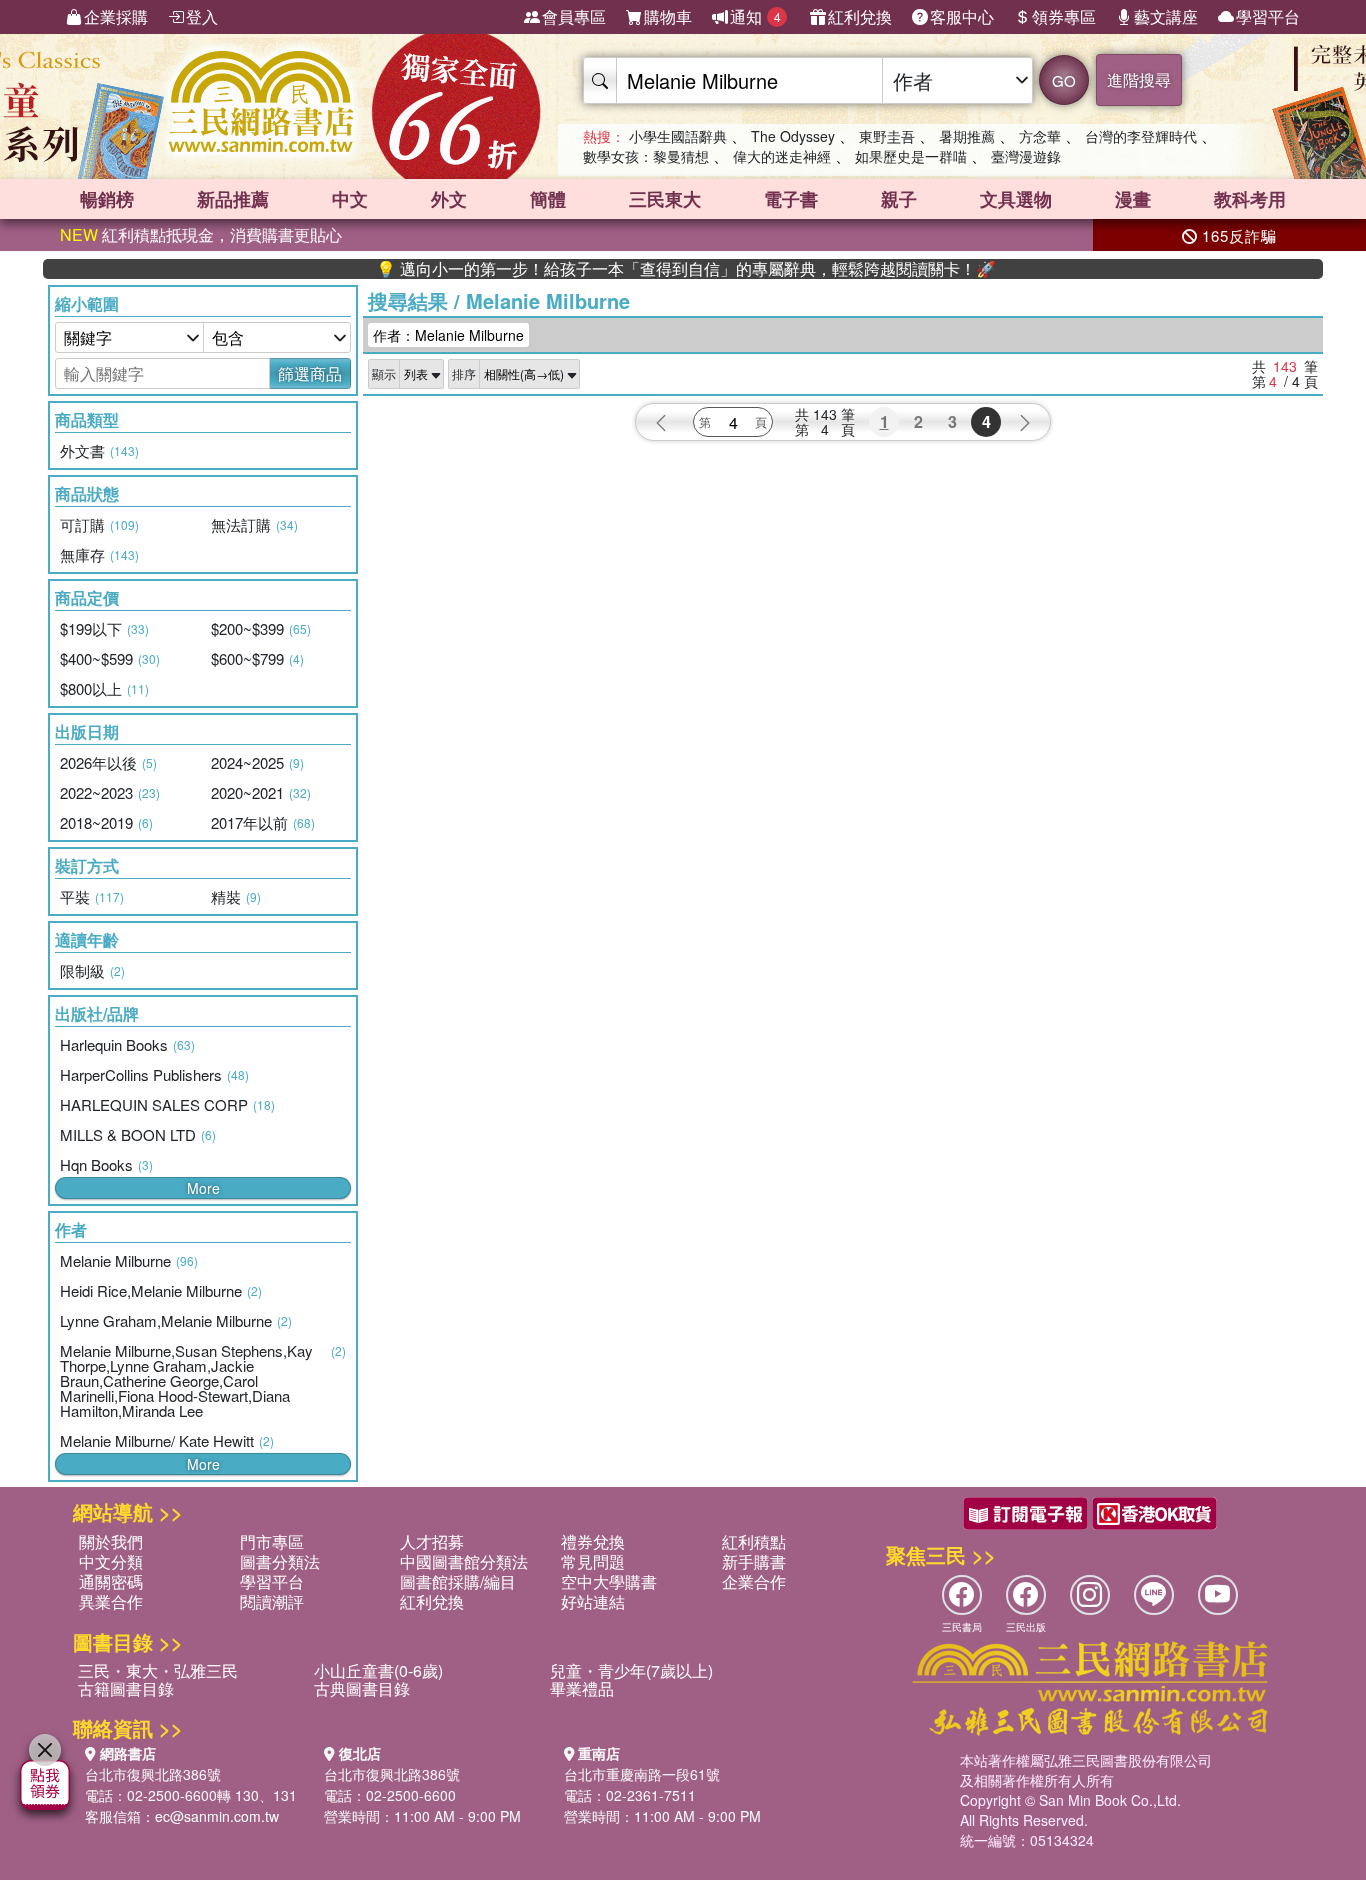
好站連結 (593, 1601)
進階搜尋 (1139, 79)
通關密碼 (111, 1581)
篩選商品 (310, 373)
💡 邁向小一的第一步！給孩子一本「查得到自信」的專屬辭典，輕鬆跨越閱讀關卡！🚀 (645, 269)
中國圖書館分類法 (464, 1561)
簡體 (548, 199)
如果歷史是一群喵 (911, 156)
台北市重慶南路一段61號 (642, 1774)
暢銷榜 (107, 199)
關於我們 (111, 1541)
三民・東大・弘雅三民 (158, 1670)
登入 (202, 16)
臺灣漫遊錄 (1026, 156)
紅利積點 (754, 1541)
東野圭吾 (887, 136)
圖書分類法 (280, 1561)
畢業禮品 (582, 1688)
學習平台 (1268, 16)
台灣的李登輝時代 (1141, 136)
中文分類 (111, 1561)
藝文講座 (1166, 16)
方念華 (1040, 136)
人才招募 (432, 1541)
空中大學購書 (609, 1581)
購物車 (668, 16)
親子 (899, 199)
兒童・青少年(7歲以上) (631, 1670)
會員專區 (574, 16)
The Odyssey (793, 136)
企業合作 (754, 1581)
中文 (350, 199)
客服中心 (962, 16)
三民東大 (665, 199)
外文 (449, 199)
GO (1064, 80)
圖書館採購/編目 (458, 1581)
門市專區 (272, 1541)
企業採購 (116, 16)
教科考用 (1250, 199)
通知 (755, 16)
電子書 (791, 199)
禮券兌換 (593, 1541)
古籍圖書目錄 (126, 1688)
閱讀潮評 (272, 1601)
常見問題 (593, 1561)
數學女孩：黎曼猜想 (646, 156)
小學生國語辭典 (678, 136)
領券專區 (1064, 16)
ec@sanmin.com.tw (217, 1816)
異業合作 (111, 1601)
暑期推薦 (967, 136)
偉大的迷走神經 (782, 156)
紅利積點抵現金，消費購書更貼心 (201, 234)
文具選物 (1016, 199)
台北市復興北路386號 (153, 1774)
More (203, 1188)
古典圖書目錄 (362, 1688)
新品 (233, 199)
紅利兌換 (860, 16)
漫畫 (1133, 199)
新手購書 (754, 1561)
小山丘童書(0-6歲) (378, 1670)
